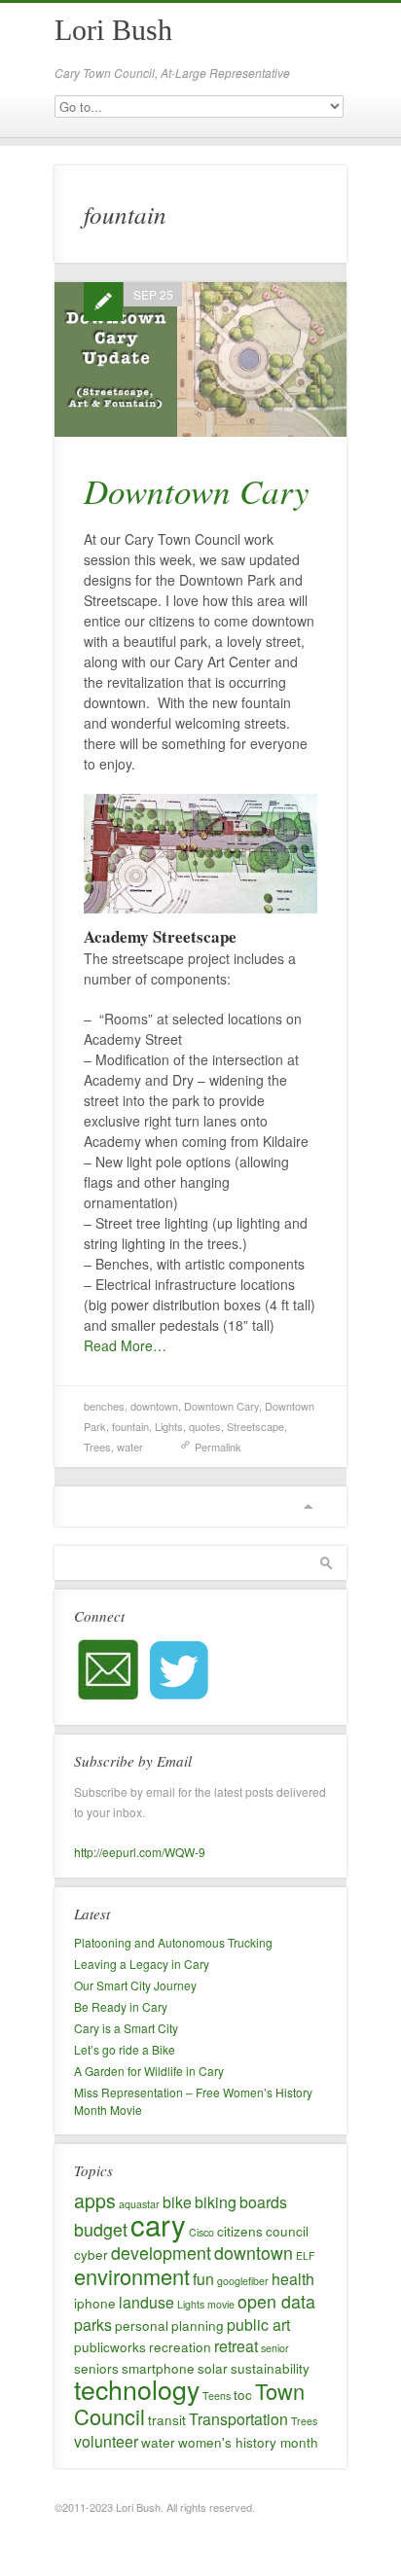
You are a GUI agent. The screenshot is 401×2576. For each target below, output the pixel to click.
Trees (97, 1447)
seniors (96, 2368)
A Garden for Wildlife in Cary (149, 2071)
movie (221, 2304)
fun (203, 2279)
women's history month (248, 2442)
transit (167, 2419)
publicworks (110, 2346)
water (130, 1447)
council (287, 2231)
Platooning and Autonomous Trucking (173, 1942)
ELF (306, 2255)
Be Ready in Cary (121, 2006)
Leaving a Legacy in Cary (142, 1964)
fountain (130, 1426)
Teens (217, 2396)
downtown (154, 1406)
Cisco (201, 2232)
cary (158, 2224)
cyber (91, 2254)
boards (263, 2202)
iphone (95, 2303)
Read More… (125, 1345)
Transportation (238, 2419)
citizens (240, 2231)
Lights (169, 1426)
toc (243, 2394)
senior (275, 2348)
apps (95, 2200)
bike (177, 2202)
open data (276, 2301)
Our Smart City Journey (135, 1985)
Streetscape (255, 1426)
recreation (180, 2346)
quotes (205, 1426)
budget (101, 2229)
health (293, 2279)
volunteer (106, 2441)
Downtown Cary (197, 490)
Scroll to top (308, 1506)
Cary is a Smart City (126, 2028)
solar (213, 2368)
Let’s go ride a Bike (125, 2049)
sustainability (270, 2368)
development (161, 2253)
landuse (146, 2302)
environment (132, 2276)
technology (137, 2389)
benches (104, 1406)
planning (198, 2325)
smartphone (158, 2368)
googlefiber (243, 2281)
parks (93, 2325)
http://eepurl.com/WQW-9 (140, 1852)
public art (258, 2325)
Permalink (218, 1447)
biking (216, 2202)
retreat (236, 2346)
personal (142, 2325)
